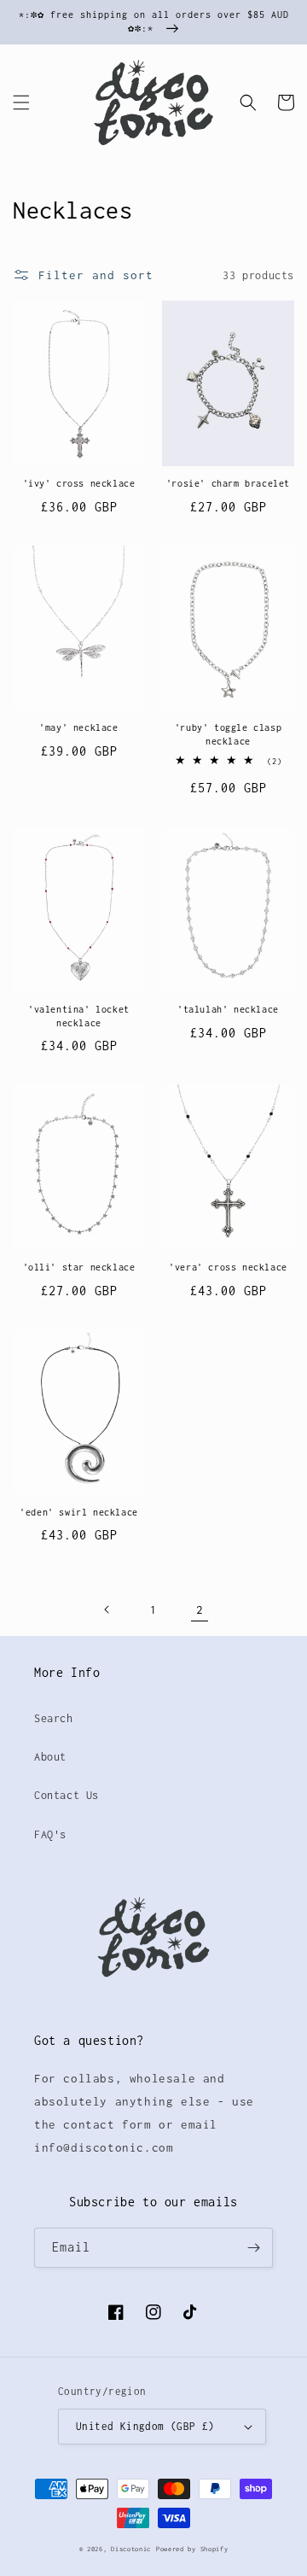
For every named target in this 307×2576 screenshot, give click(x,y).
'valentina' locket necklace (79, 1016)
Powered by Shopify (192, 2549)
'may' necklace (78, 727)
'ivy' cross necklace (79, 483)
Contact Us (67, 1795)
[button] (21, 102)
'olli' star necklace (79, 1267)
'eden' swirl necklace (79, 1512)
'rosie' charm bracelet (228, 483)
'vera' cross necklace (228, 1267)
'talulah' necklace (228, 1009)
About (50, 1757)
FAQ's (50, 1834)
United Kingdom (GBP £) (145, 2426)
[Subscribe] (253, 2248)
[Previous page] (107, 1609)
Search (54, 1718)
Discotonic (131, 2549)
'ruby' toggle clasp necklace (228, 734)
